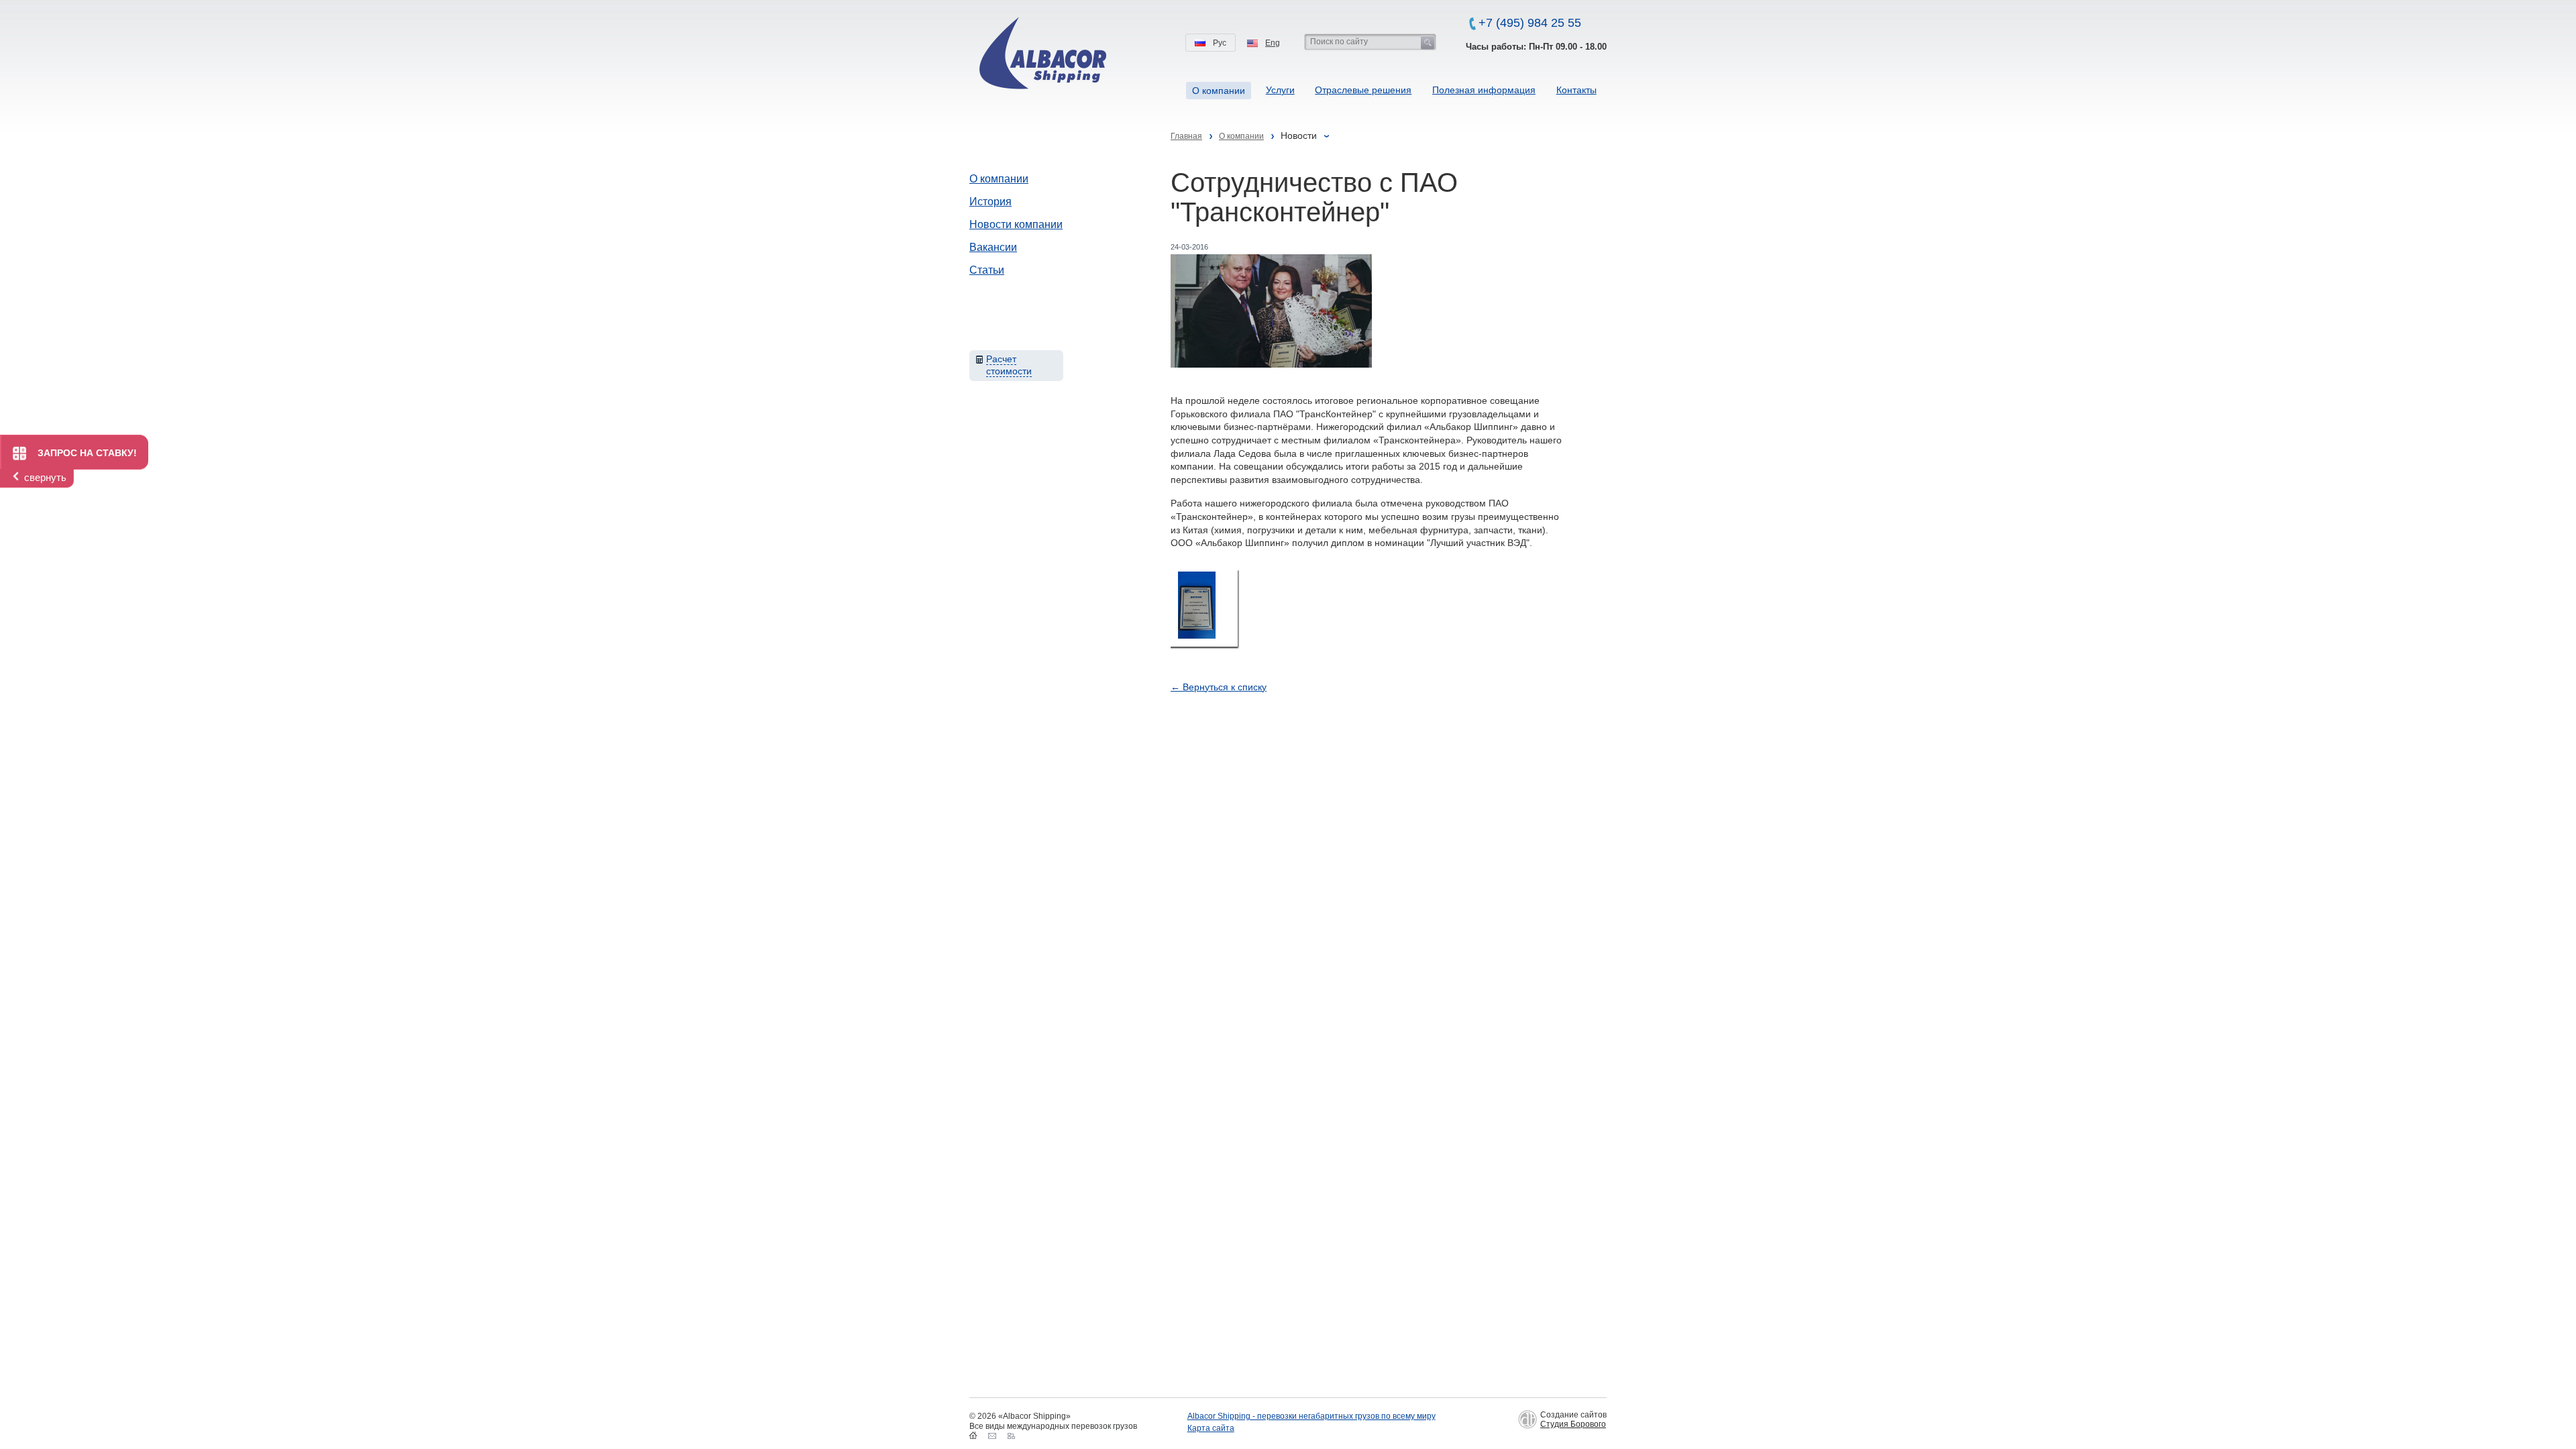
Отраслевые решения (1363, 90)
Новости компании (1016, 224)
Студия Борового (1573, 1424)
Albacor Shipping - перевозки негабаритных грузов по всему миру (1311, 1416)
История (990, 202)
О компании (999, 179)
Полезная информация (1484, 90)
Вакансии (993, 247)
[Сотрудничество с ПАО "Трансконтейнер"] (1204, 608)
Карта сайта (1211, 1428)
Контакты (1576, 90)
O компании (1219, 91)
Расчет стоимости (1009, 365)
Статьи (987, 270)
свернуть (45, 477)
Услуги (1280, 90)
